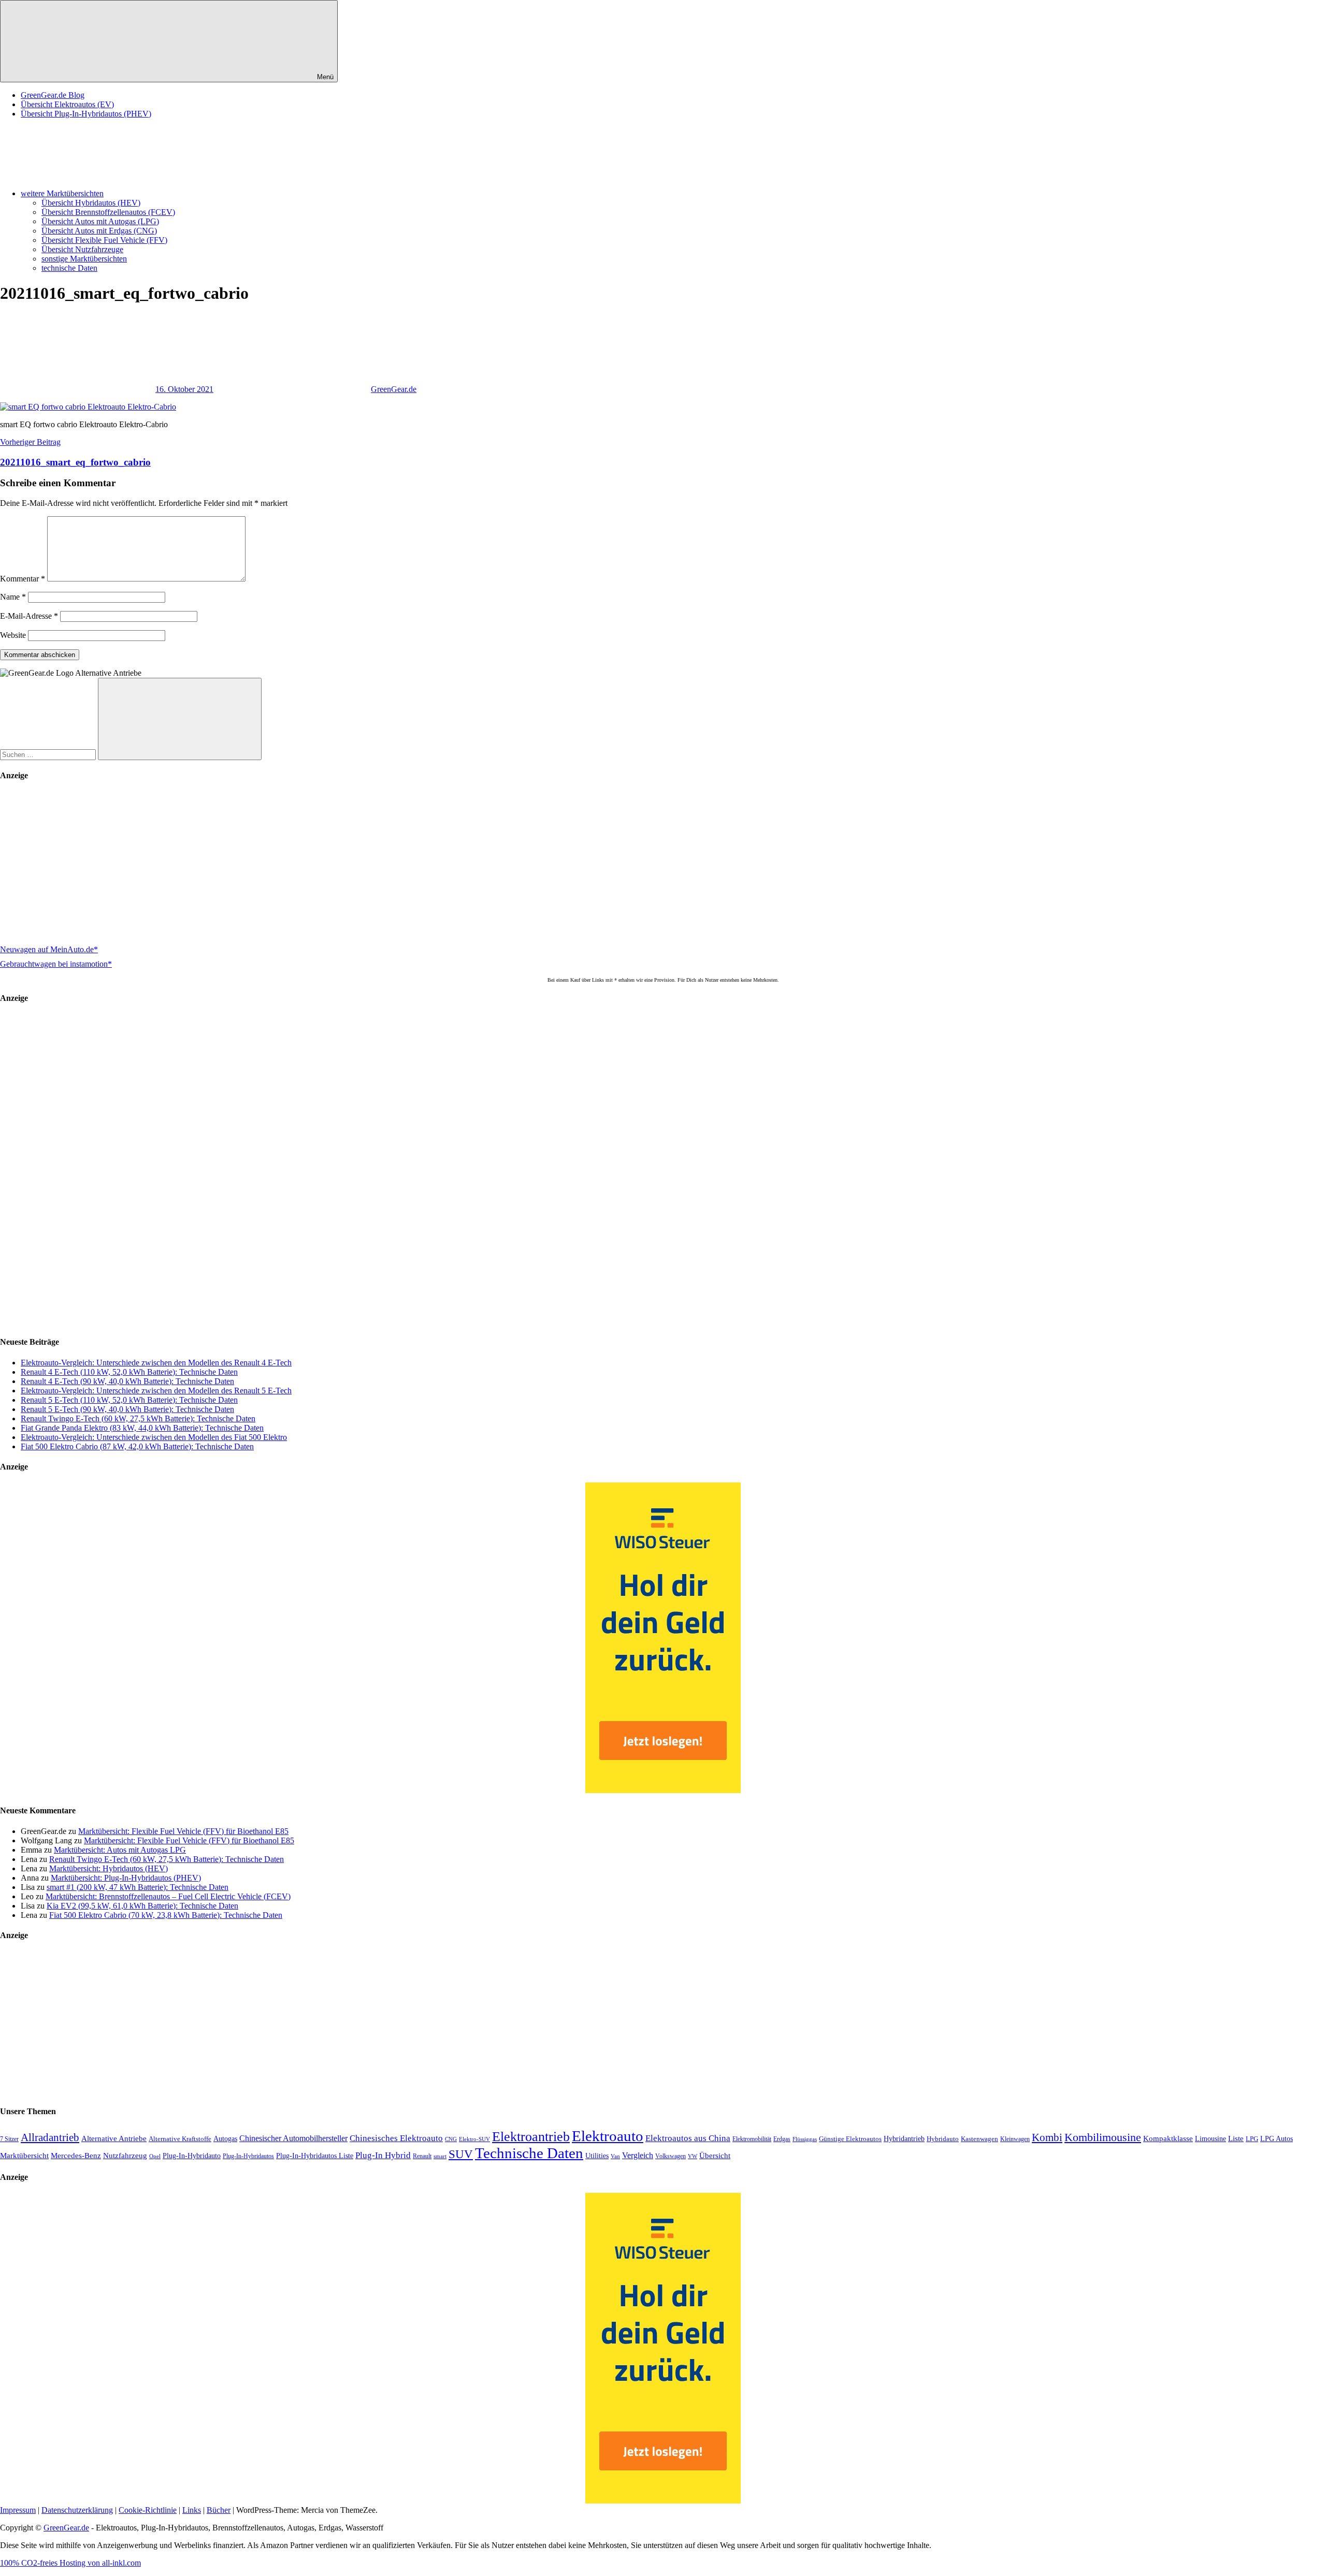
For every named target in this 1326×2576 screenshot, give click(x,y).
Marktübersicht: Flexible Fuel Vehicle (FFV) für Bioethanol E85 (183, 1831)
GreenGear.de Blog (53, 95)
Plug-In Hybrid (383, 2155)
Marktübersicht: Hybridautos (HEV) (109, 1868)
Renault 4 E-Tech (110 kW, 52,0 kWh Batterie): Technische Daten (129, 1372)
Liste (1236, 2138)
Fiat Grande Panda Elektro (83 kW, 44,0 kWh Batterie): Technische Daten (142, 1428)
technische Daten (69, 268)
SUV (461, 2154)
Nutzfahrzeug (125, 2156)
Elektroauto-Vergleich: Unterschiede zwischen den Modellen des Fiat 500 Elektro (154, 1437)
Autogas (225, 2139)
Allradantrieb (50, 2137)
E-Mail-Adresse (29, 616)
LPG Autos (1277, 2139)
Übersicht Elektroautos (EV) (67, 104)
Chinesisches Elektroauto (396, 2138)
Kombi (1047, 2137)
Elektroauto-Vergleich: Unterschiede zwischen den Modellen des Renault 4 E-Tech (156, 1363)
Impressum (18, 2510)
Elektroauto (608, 2136)
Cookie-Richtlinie (148, 2510)
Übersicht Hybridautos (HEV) (91, 203)
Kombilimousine (1103, 2137)
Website (13, 635)
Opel (155, 2156)
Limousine (1210, 2139)
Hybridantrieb (904, 2139)
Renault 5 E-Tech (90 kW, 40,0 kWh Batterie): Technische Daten (127, 1409)
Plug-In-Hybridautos (248, 2156)
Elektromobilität (752, 2139)
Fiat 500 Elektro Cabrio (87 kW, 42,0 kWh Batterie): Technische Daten (137, 1446)
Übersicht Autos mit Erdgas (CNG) (99, 231)
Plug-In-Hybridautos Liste (315, 2156)
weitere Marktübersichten (62, 193)
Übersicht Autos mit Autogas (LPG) (100, 221)
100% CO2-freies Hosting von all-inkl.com (70, 2563)
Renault (422, 2156)
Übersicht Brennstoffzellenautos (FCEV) (108, 212)
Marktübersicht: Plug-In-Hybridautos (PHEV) (126, 1878)
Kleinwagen (1015, 2139)
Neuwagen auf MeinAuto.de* (49, 949)
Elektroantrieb (531, 2136)
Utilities (597, 2156)
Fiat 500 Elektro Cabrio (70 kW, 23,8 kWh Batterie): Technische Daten (166, 1915)
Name (13, 597)
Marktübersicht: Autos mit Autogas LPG (120, 1850)
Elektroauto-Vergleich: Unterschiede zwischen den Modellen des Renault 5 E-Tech (156, 1391)
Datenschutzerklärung (77, 2510)
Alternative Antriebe (114, 2138)
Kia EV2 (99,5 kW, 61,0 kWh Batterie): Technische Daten (142, 1906)
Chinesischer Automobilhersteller (293, 2138)
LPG (1252, 2139)
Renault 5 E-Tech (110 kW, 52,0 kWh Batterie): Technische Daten (129, 1400)
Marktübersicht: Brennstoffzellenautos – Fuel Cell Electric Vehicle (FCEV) (168, 1896)
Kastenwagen (979, 2139)
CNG (451, 2139)
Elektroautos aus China (688, 2138)
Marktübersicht (24, 2155)
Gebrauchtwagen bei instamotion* (56, 964)
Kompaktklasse (1168, 2138)
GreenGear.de (394, 389)
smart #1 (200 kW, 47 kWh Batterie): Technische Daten (138, 1887)
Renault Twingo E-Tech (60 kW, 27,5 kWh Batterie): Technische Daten (138, 1418)
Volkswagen (671, 2156)
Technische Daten (529, 2153)
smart (440, 2156)
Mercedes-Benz (76, 2156)
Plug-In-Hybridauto (192, 2156)
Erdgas (782, 2139)
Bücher (219, 2510)
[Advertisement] (311, 864)
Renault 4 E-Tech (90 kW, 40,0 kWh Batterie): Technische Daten (127, 1381)
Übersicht (715, 2155)
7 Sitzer (9, 2139)
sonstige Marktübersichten (84, 259)
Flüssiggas (805, 2139)
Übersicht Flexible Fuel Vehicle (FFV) (104, 240)
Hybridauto (943, 2139)
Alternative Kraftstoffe (180, 2139)
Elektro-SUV (474, 2139)
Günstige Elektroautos (850, 2139)
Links (192, 2510)
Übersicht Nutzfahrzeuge (82, 249)
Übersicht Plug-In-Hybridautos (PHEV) (86, 114)
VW (693, 2156)
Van (615, 2156)
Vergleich (638, 2155)
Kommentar (23, 579)
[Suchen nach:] (49, 754)
